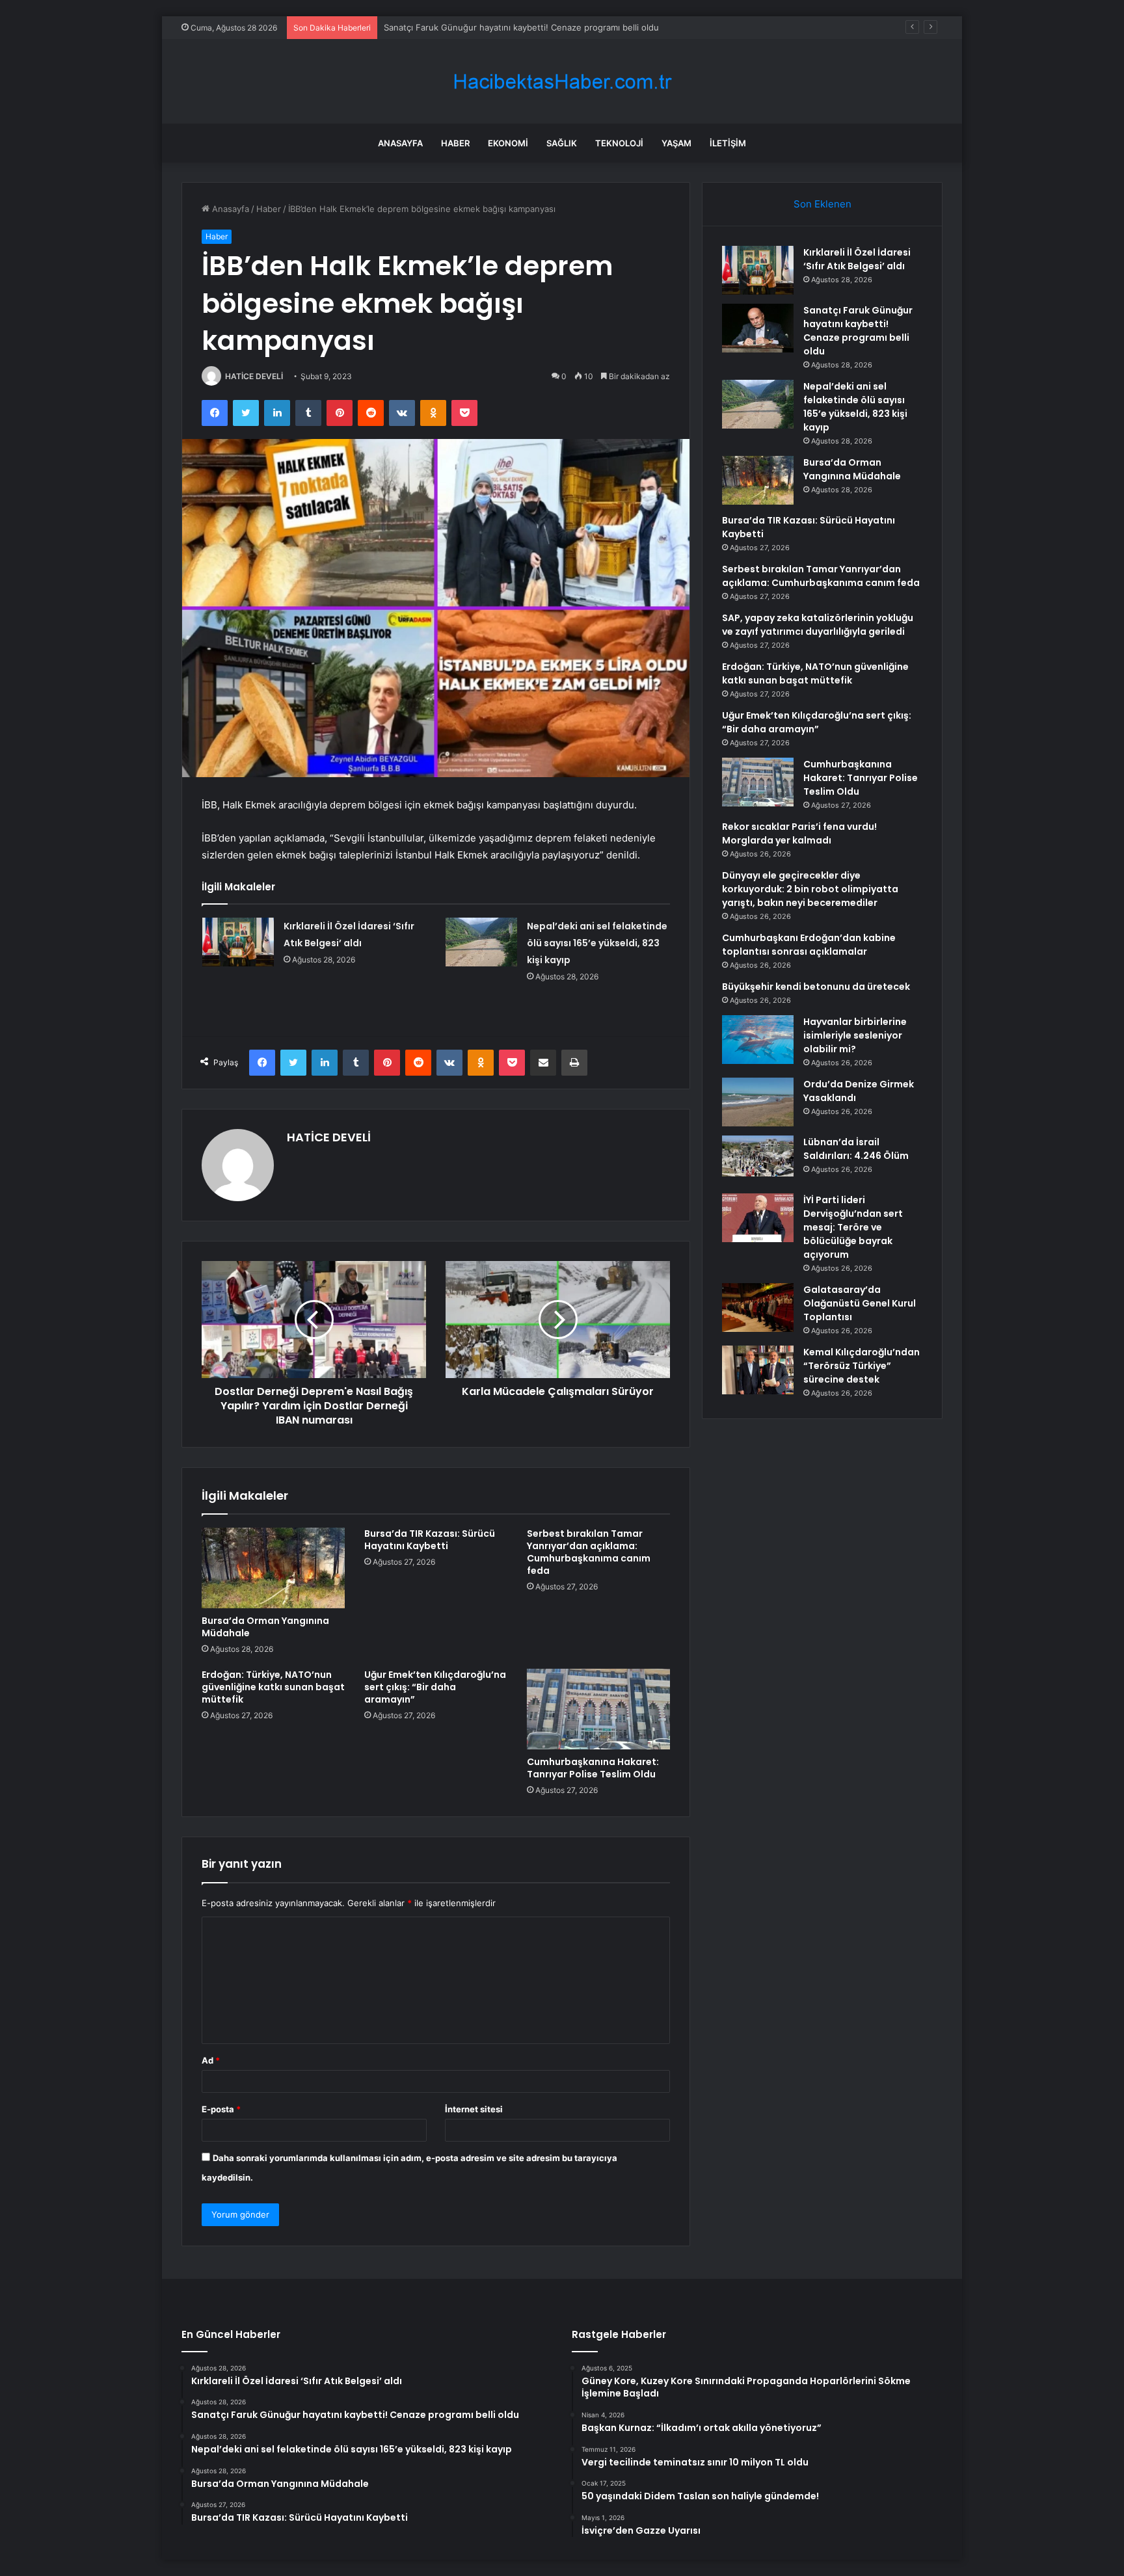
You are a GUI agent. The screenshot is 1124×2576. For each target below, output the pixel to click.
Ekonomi (508, 143)
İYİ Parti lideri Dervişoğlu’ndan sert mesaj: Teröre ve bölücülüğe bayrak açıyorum (853, 1227)
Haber (455, 143)
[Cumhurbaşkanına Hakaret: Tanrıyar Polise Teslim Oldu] (598, 1709)
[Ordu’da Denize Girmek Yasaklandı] (758, 1102)
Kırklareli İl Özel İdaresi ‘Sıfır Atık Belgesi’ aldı (857, 259)
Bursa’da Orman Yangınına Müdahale (265, 1627)
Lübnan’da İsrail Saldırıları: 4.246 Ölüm (856, 1149)
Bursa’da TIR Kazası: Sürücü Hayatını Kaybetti (430, 1540)
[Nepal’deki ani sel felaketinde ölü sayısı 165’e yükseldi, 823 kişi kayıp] (481, 942)
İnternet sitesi (474, 2109)
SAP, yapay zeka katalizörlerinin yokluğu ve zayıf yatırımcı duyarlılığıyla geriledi (818, 625)
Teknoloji (619, 143)
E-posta (221, 2109)
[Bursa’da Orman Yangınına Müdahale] (273, 1568)
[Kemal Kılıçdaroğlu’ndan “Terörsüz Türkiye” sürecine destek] (758, 1370)
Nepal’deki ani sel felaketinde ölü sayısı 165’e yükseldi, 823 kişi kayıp (522, 27)
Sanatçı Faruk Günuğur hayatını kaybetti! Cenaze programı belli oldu (858, 331)
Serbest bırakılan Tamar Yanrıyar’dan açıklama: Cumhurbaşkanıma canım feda (589, 1552)
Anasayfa (400, 143)
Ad (211, 2060)
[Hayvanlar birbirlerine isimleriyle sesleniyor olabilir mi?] (758, 1040)
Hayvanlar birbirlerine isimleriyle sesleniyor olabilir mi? (855, 1035)
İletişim (728, 143)
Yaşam (676, 143)
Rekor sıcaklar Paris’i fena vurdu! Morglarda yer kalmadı (799, 833)
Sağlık (562, 143)
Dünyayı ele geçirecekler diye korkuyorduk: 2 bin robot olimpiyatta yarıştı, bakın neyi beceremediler (810, 889)
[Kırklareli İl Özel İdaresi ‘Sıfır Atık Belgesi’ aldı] (238, 942)
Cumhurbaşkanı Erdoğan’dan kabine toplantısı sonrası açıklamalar (809, 945)
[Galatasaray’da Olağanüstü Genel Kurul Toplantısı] (758, 1308)
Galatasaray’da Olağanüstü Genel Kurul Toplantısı (860, 1303)
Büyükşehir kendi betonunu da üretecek (816, 987)
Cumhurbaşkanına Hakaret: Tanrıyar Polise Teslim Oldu (593, 1768)
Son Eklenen (823, 204)
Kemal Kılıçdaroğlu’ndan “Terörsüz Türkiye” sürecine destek (862, 1366)
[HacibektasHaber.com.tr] (562, 82)
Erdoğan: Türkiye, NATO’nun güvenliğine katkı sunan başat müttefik (273, 1687)
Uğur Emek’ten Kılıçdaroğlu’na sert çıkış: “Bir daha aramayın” (435, 1687)
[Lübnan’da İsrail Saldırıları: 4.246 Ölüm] (758, 1160)
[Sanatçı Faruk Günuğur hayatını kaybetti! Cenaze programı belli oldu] (758, 328)
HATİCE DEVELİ (254, 376)
